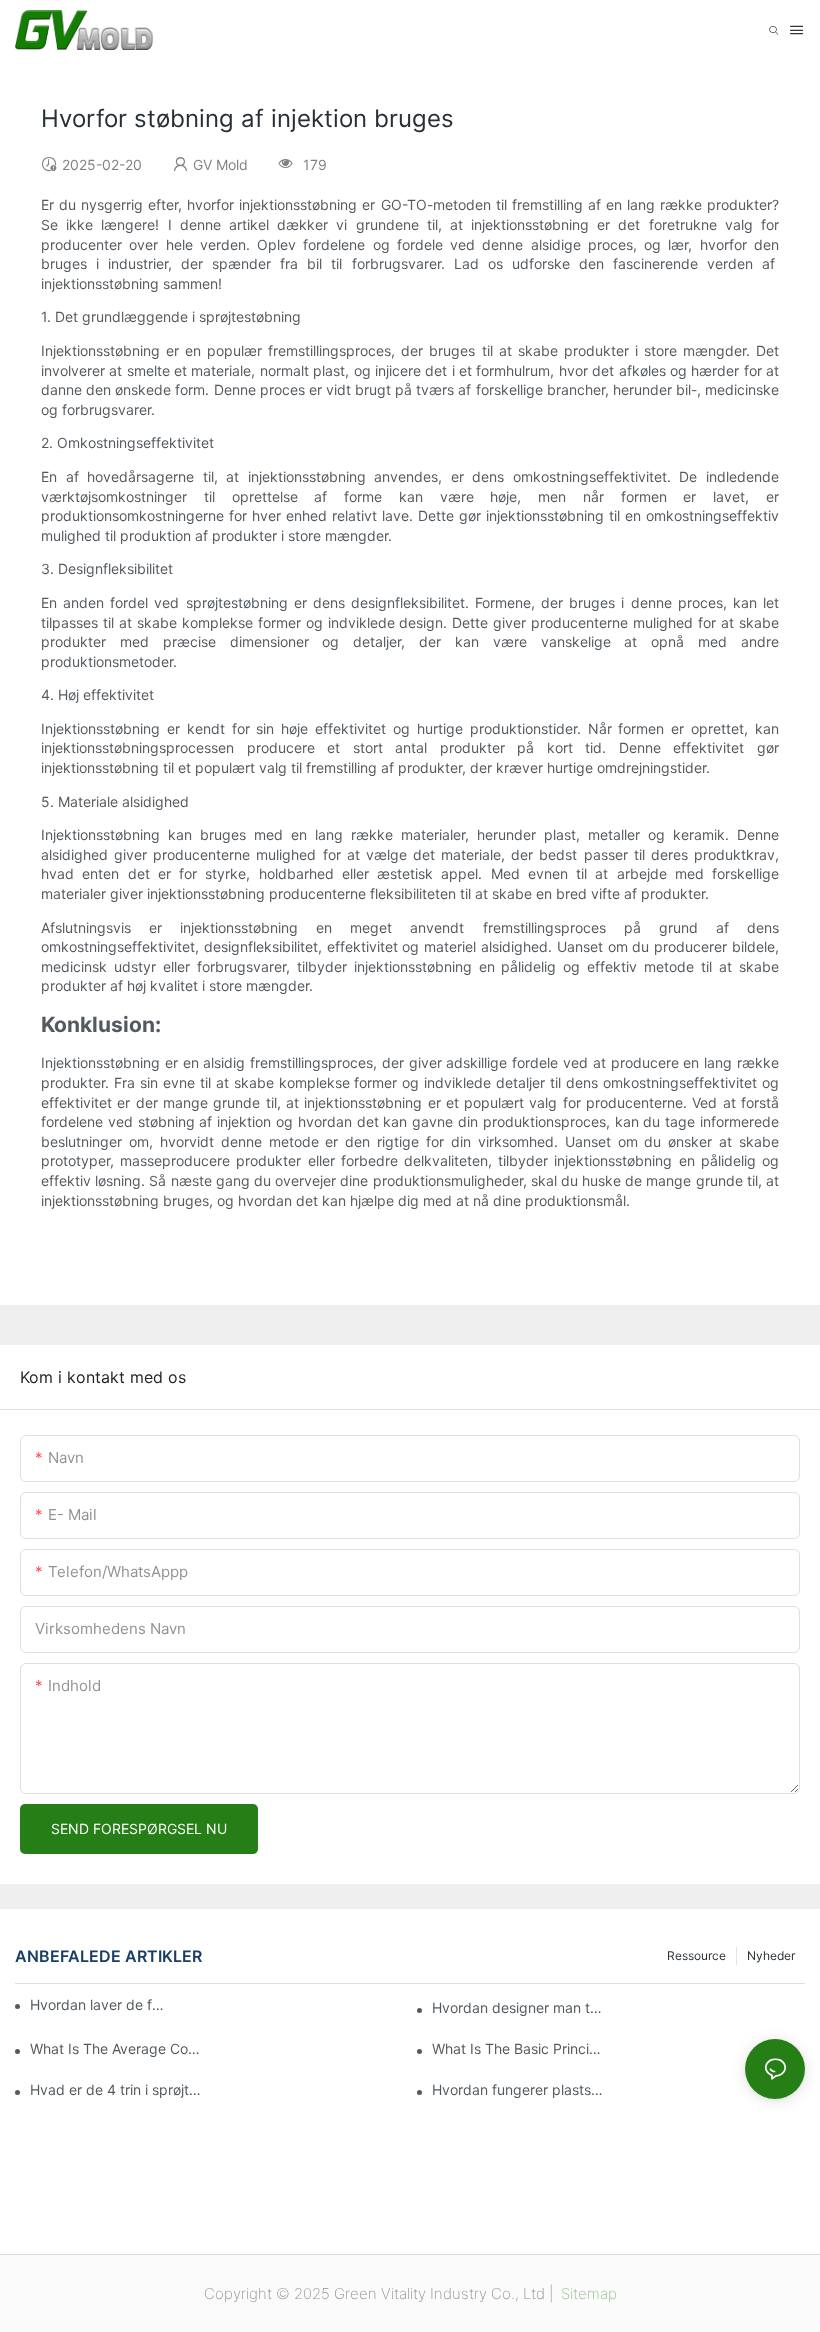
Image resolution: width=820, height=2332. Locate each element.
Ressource (696, 1955)
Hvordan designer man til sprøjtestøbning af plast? (518, 2007)
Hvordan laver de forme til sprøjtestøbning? (97, 2004)
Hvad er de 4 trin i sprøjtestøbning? (116, 2089)
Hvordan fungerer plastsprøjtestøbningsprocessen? (518, 2089)
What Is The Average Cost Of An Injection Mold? (116, 2048)
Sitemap (587, 2293)
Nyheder (771, 1955)
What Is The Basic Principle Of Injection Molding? (518, 2048)
